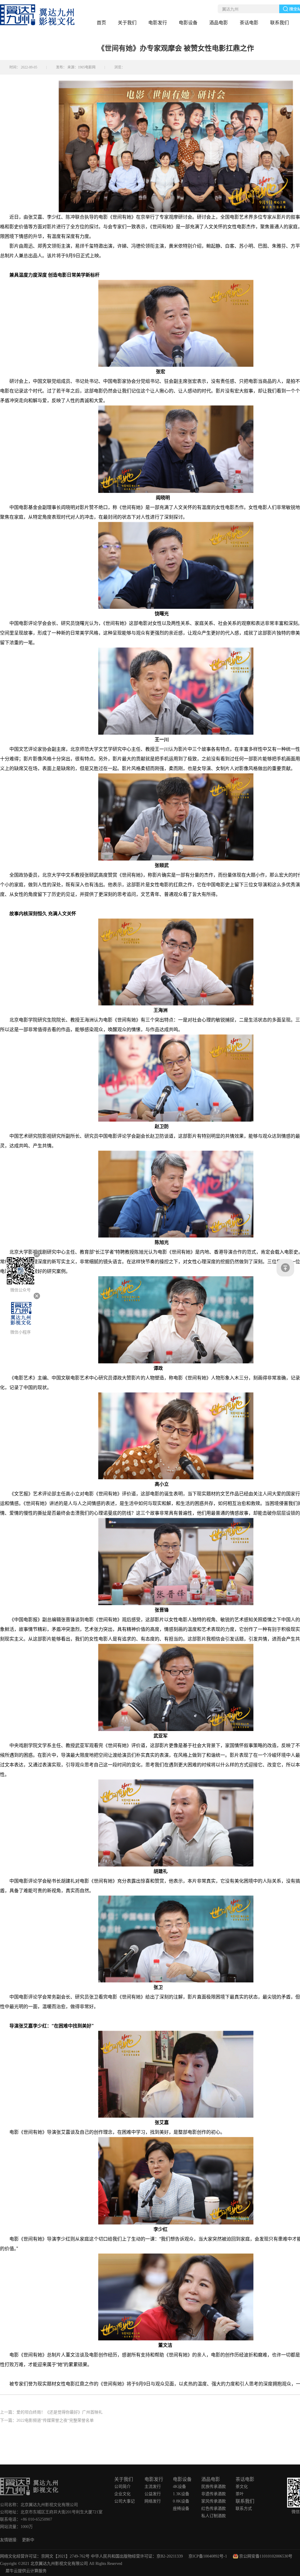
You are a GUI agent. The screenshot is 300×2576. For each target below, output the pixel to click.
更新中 (28, 2540)
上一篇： (51, 2412)
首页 (101, 23)
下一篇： (47, 2420)
